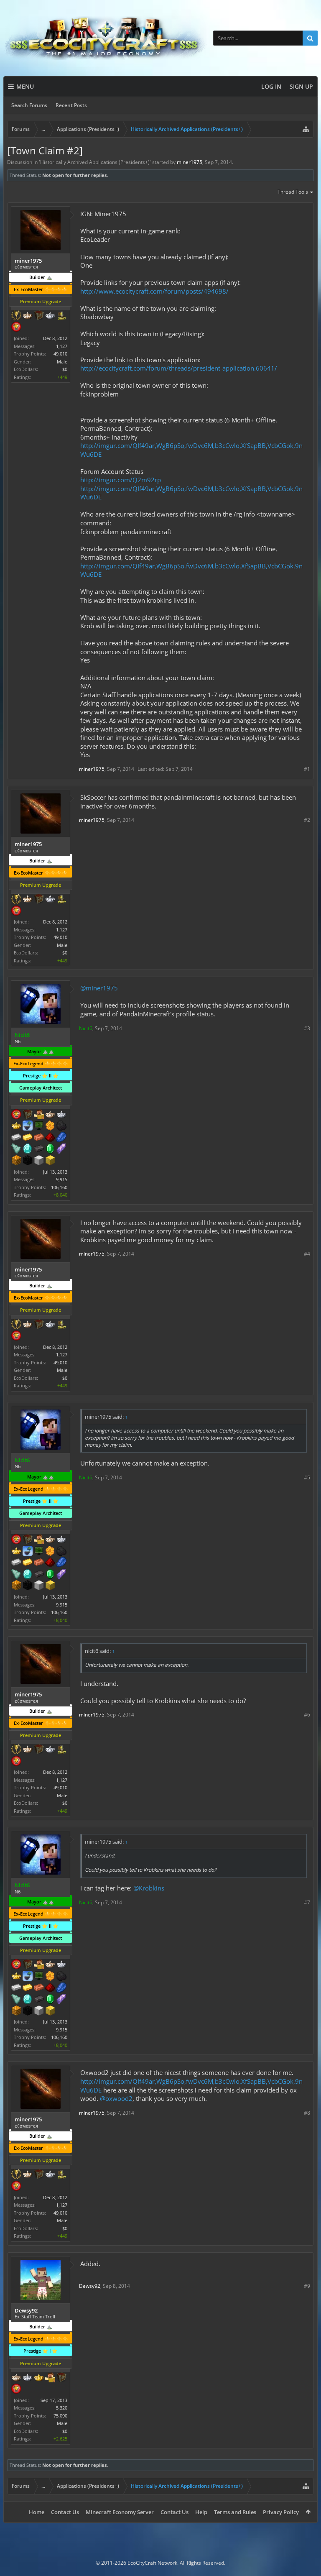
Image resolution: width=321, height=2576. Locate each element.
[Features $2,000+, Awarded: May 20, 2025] (50, 1161)
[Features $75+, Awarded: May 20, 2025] (16, 1138)
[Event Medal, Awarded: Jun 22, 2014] (16, 316)
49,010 (60, 354)
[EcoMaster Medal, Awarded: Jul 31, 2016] (50, 316)
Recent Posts (71, 105)
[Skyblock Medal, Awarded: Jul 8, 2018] (28, 1126)
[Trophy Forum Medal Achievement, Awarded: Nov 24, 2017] (16, 1115)
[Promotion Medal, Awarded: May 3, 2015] (39, 316)
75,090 (60, 2416)
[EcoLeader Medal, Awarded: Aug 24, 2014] (28, 316)
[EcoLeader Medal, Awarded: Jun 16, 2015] (16, 2378)
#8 (307, 2113)
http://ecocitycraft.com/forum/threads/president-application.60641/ (179, 368)
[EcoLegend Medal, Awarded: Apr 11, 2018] (16, 1126)
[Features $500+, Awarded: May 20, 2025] (39, 1149)
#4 (307, 1254)
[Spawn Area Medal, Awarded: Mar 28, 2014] (39, 1115)
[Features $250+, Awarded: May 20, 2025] (61, 1138)
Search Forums (29, 105)
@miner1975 (99, 988)
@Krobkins (149, 1888)
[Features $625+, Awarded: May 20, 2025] (50, 1149)
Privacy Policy (281, 2512)
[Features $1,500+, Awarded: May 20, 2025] (39, 1161)
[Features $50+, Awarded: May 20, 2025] (61, 1126)
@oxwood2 (116, 2098)
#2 (307, 820)
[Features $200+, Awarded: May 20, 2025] (50, 1138)
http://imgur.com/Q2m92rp (121, 480)
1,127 (62, 346)
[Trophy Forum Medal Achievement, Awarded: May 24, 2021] (16, 327)
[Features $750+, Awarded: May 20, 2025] (61, 1149)
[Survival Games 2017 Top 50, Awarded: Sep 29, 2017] (61, 316)
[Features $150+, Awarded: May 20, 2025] (39, 1138)
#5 (307, 1477)
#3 (307, 1028)
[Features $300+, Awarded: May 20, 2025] (16, 1149)
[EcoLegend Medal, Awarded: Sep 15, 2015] (39, 2378)
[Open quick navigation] (306, 129)
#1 (307, 769)
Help (201, 2512)
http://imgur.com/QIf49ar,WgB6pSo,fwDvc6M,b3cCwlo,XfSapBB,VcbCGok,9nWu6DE (191, 570)
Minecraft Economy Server (120, 2512)
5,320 (62, 2408)
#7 (307, 1902)
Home (37, 2512)
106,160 (59, 1187)
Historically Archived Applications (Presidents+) (95, 162)
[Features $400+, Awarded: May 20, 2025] (28, 1149)
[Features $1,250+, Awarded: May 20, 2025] (28, 1161)
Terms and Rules (235, 2512)
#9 (307, 2286)
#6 (307, 1715)
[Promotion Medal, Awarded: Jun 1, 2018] (28, 1115)
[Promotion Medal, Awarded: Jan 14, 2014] (61, 2378)
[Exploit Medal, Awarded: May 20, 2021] (39, 1126)
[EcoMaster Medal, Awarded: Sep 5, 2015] (28, 2378)
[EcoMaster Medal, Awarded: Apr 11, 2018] (61, 1115)
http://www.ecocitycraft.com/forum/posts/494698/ (154, 291)
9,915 (62, 1179)
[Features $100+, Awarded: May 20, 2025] (28, 1138)
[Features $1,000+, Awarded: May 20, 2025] (16, 1161)
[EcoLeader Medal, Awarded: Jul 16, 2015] (50, 1115)
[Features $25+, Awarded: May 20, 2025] (50, 1126)
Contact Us (65, 2512)
